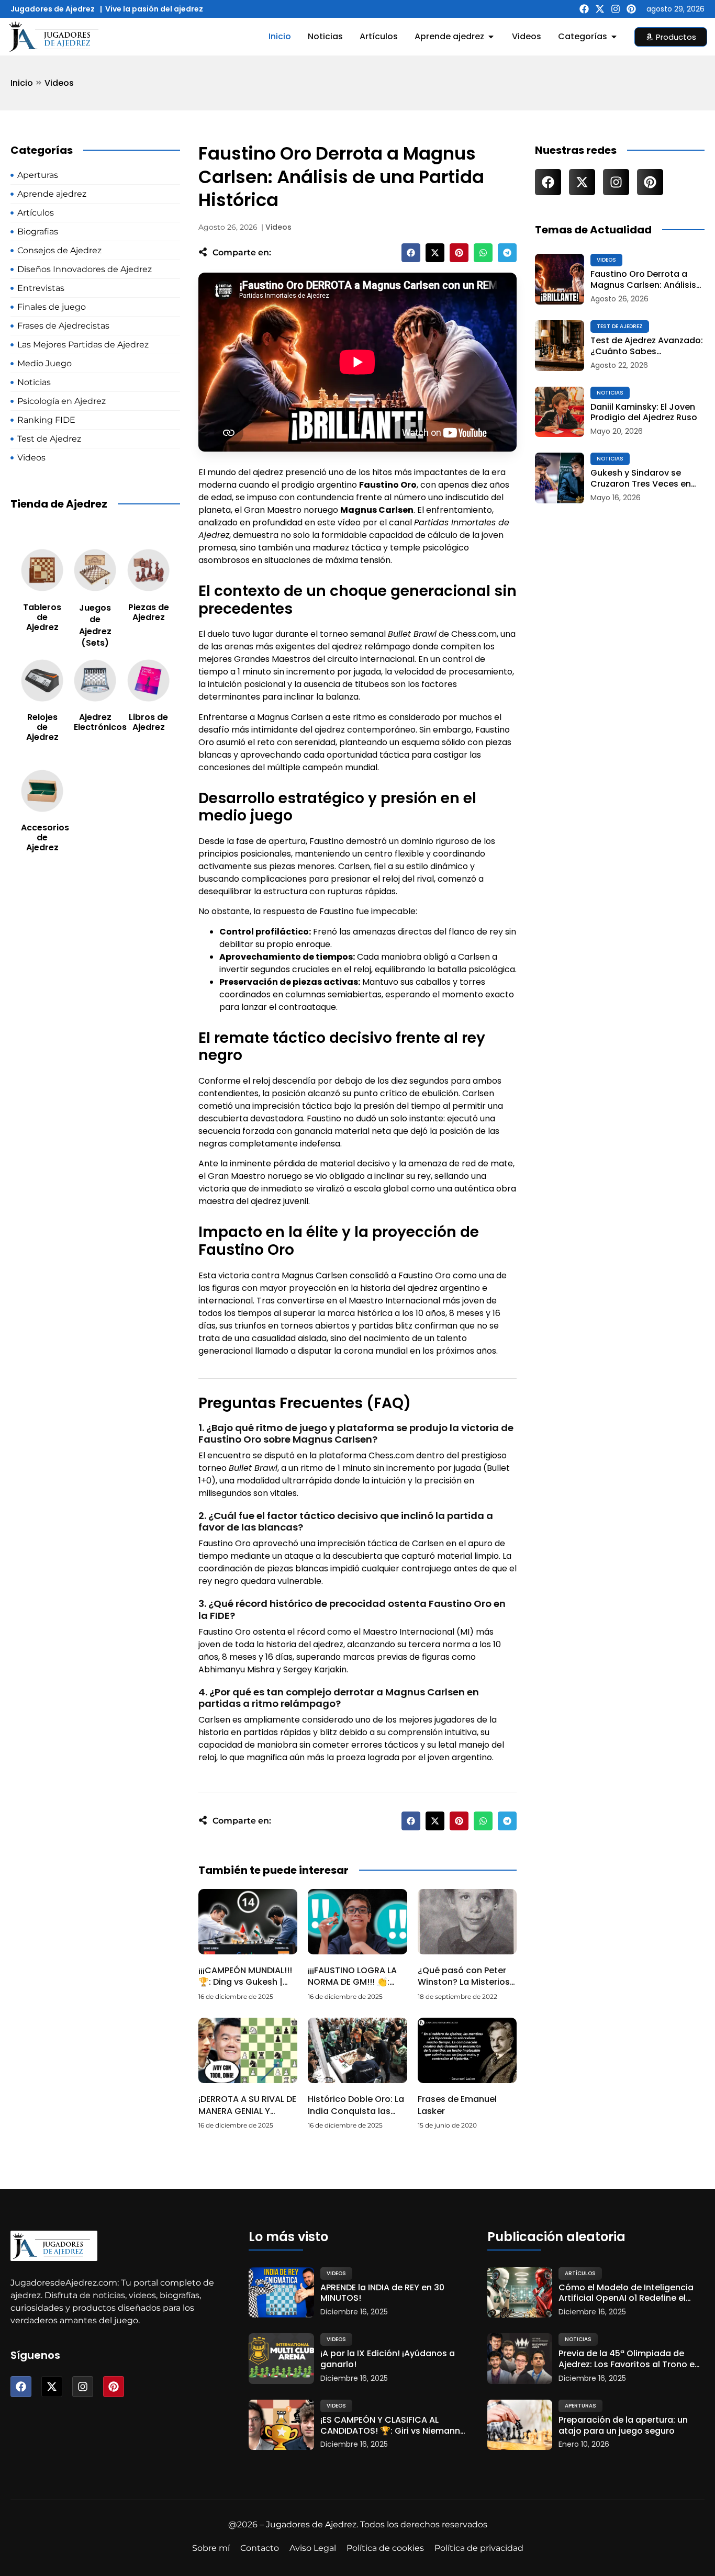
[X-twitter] (600, 9)
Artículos (580, 2273)
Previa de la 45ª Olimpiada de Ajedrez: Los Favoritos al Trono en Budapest (629, 2359)
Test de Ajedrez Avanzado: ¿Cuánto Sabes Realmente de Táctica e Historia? (647, 346)
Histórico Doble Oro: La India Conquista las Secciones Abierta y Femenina (356, 2117)
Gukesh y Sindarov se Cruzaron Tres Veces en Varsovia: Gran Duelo (641, 479)
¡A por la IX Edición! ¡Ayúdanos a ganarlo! (388, 2359)
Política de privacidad (479, 2548)
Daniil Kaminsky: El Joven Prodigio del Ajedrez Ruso (644, 413)
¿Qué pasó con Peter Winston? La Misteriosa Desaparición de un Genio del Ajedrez (467, 1988)
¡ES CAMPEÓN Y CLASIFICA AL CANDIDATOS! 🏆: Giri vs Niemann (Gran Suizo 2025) (390, 2426)
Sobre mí (211, 2548)
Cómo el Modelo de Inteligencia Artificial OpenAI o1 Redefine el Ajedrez (626, 2293)
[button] (411, 253)
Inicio (22, 83)
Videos (59, 83)
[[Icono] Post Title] (560, 279)
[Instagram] (616, 9)
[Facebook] (584, 9)
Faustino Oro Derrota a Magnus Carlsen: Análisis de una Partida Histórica (643, 280)
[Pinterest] (631, 9)
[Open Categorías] (614, 37)
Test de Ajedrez (620, 326)
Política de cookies (385, 2548)
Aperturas (580, 2406)
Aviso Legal (313, 2548)
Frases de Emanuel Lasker (457, 2105)
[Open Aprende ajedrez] (491, 37)
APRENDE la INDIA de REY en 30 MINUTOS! (382, 2293)
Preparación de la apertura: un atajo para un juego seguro (623, 2426)
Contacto (260, 2548)
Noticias (610, 393)
